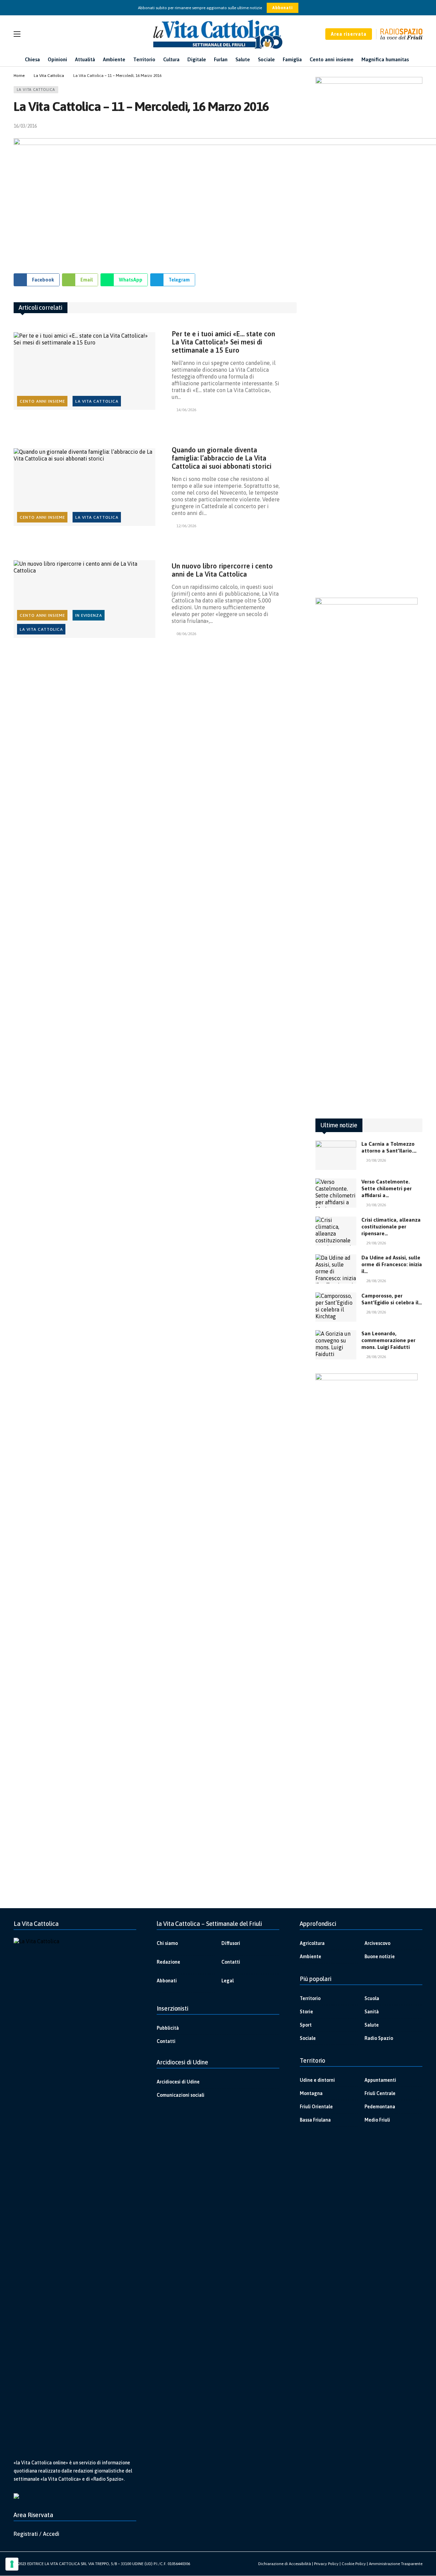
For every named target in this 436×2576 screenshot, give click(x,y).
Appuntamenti (380, 2080)
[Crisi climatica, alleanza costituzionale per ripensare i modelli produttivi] (336, 1231)
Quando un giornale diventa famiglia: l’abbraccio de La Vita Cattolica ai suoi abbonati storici (222, 458)
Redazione (168, 1962)
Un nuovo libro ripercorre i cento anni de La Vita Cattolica (222, 570)
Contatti (231, 1962)
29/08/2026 (376, 1243)
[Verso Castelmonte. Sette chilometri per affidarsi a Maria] (336, 1193)
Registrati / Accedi (36, 2534)
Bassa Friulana (315, 2120)
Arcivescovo (377, 1943)
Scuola (372, 1998)
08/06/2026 (186, 634)
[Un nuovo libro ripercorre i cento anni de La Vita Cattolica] (84, 599)
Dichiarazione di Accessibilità (285, 2564)
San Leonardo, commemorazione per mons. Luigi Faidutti (388, 1340)
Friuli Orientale (316, 2107)
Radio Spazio (379, 2038)
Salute (372, 2025)
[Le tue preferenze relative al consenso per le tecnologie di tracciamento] (12, 2564)
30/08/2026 (376, 1160)
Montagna (311, 2093)
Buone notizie (380, 1957)
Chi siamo (167, 1943)
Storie (306, 2012)
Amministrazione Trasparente (396, 2564)
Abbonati (283, 8)
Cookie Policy (354, 2564)
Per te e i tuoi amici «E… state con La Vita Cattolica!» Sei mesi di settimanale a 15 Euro (223, 342)
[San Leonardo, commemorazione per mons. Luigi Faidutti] (336, 1345)
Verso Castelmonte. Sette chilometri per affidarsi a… (387, 1188)
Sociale (308, 2038)
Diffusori (231, 1943)
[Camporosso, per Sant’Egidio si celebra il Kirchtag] (336, 1307)
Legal (228, 1981)
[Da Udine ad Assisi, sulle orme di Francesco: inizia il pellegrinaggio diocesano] (336, 1269)
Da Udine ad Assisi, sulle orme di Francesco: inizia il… (392, 1264)
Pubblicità (168, 2028)
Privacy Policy (326, 2564)
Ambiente (310, 1957)
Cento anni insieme (42, 401)
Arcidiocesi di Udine (178, 2082)
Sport (306, 2025)
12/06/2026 (186, 526)
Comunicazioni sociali (181, 2095)
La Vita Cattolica (36, 90)
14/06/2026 (186, 410)
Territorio (310, 1998)
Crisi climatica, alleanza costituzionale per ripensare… (391, 1227)
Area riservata (349, 34)
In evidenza (89, 615)
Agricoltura (312, 1943)
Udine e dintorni (317, 2080)
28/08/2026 (376, 1281)
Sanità (372, 2012)
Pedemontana (380, 2107)
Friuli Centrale (380, 2093)
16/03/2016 (25, 126)
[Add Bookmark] (294, 126)
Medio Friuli (377, 2120)
